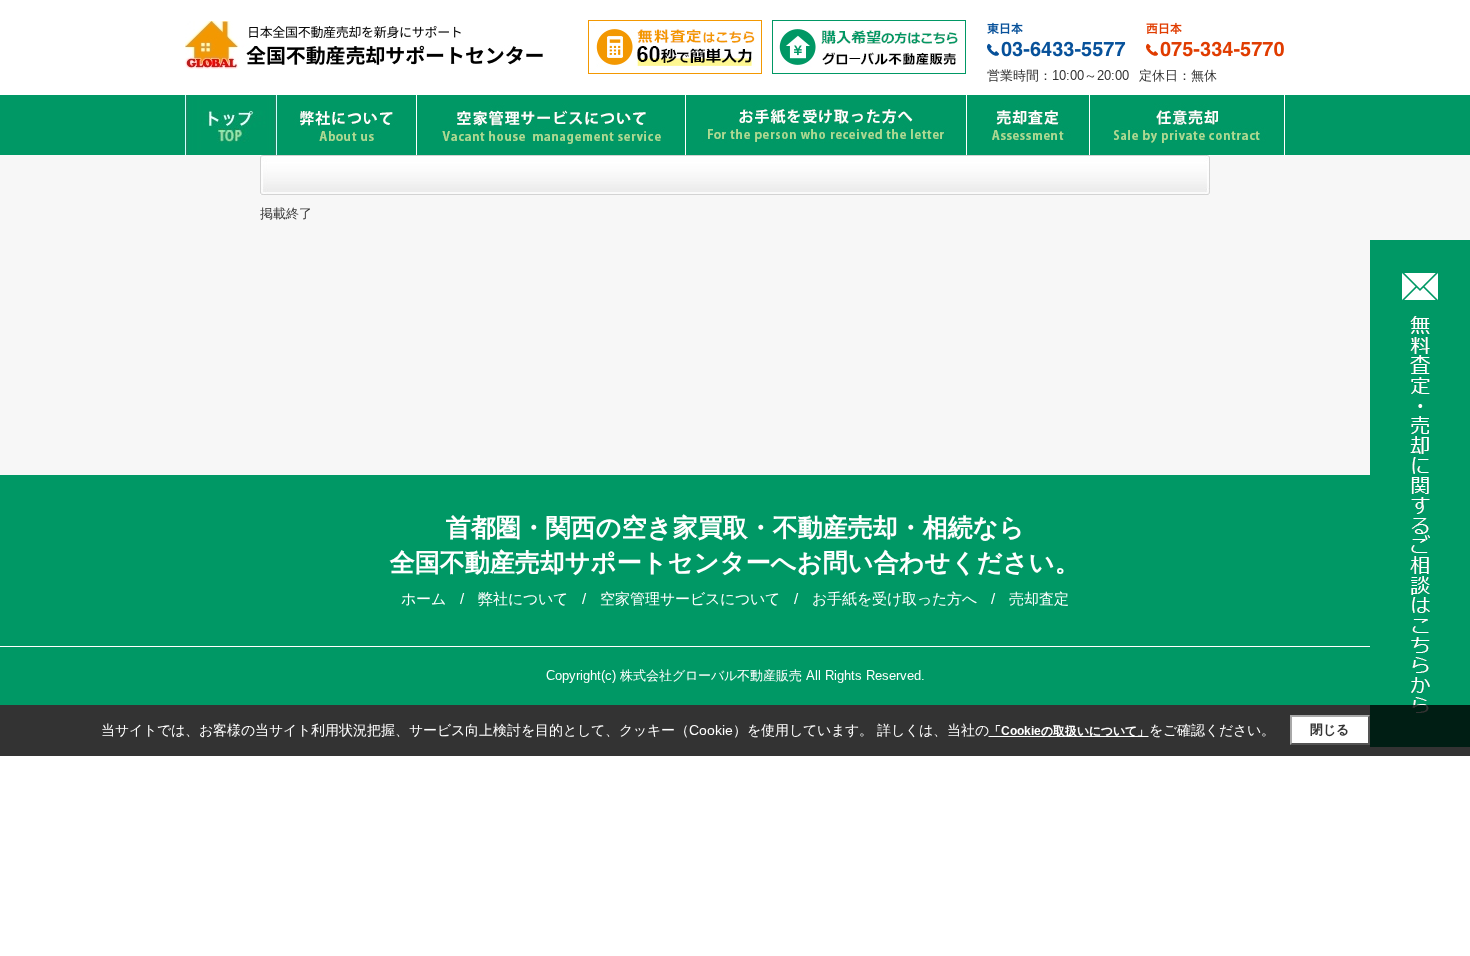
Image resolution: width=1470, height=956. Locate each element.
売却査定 (1039, 598)
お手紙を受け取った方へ (896, 598)
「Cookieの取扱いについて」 (1069, 731)
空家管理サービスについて (692, 598)
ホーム (425, 598)
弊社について (525, 598)
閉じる (1329, 729)
